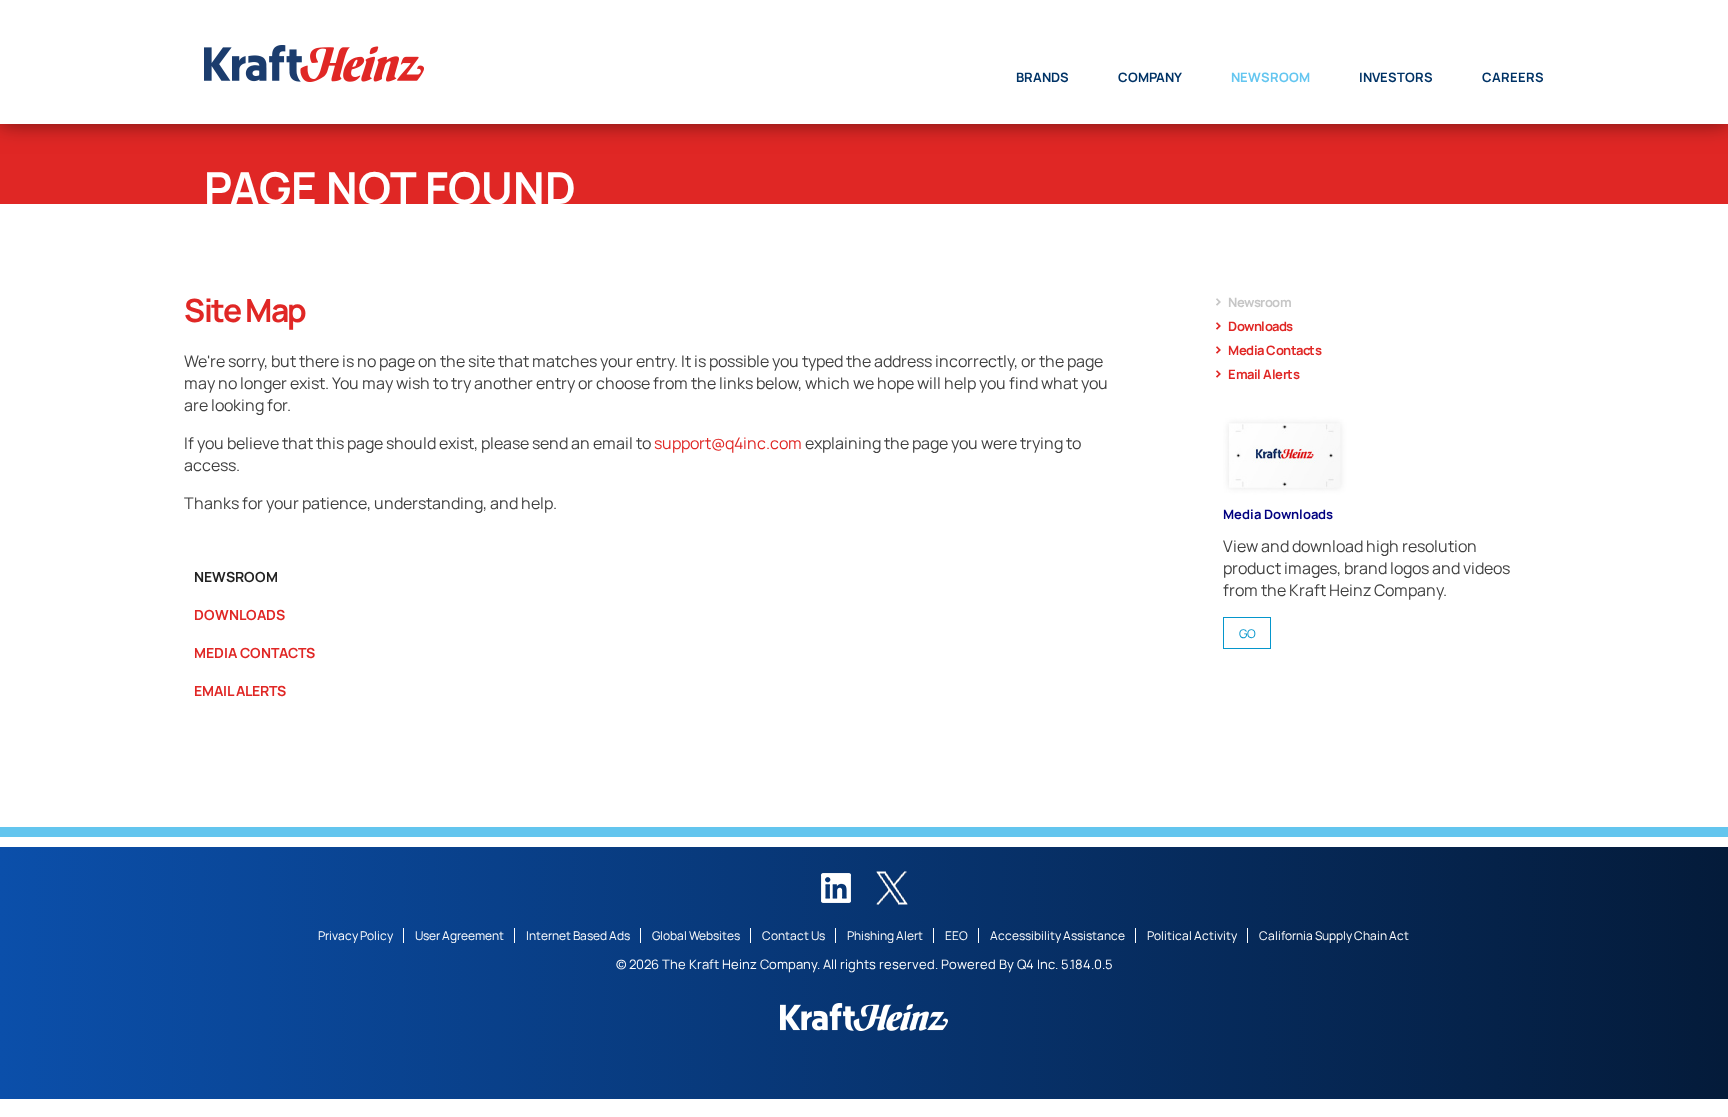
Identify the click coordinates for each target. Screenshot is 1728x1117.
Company (1150, 77)
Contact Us (793, 935)
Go (1247, 633)
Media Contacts (254, 652)
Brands (1042, 77)
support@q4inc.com (728, 443)
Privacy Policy (355, 935)
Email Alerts (240, 690)
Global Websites (696, 935)
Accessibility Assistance (1057, 935)
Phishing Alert (885, 935)
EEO (956, 935)
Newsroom (1270, 77)
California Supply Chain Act (1334, 935)
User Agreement (459, 935)
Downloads (239, 614)
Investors (1396, 77)
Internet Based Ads (578, 935)
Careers (1513, 77)
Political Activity (1192, 935)
